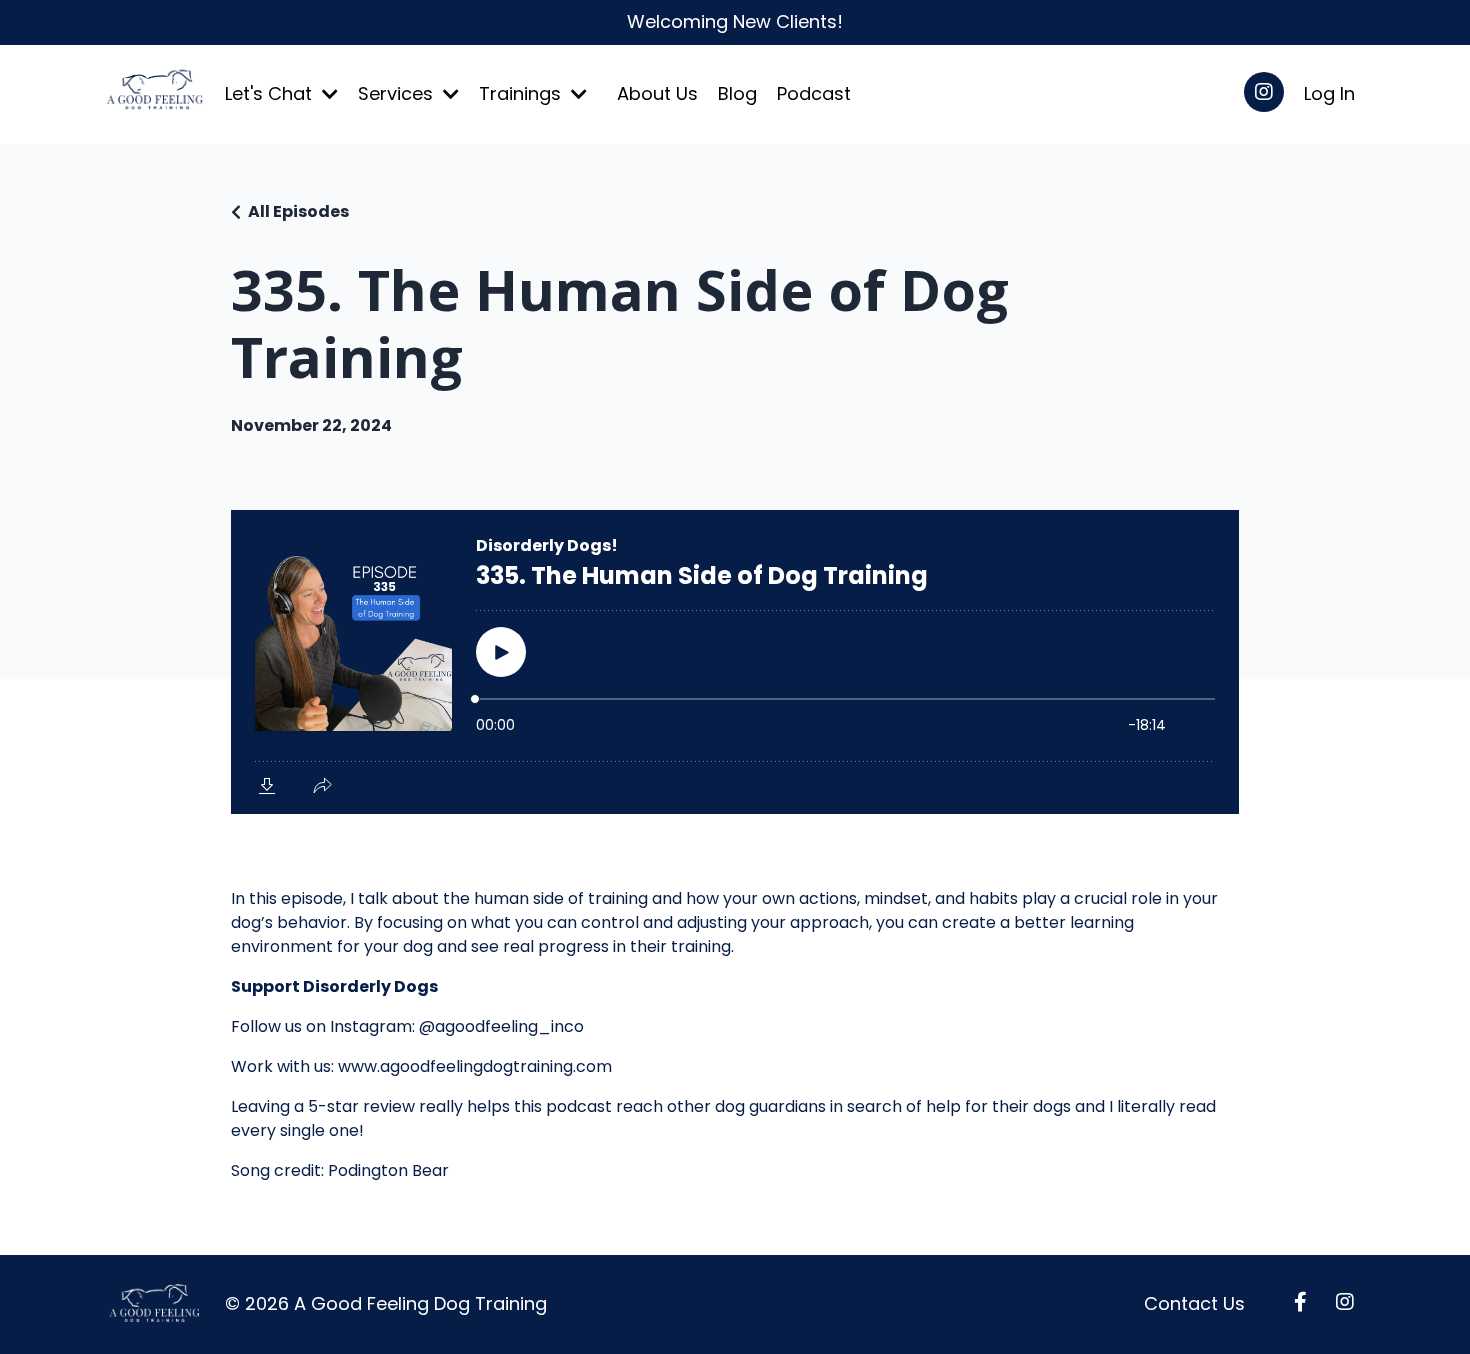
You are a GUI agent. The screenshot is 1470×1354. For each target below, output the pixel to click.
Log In (1329, 93)
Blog (737, 93)
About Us (657, 93)
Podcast (814, 93)
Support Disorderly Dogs (334, 986)
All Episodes (298, 211)
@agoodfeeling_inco (501, 1026)
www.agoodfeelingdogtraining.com (475, 1066)
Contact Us (1194, 1303)
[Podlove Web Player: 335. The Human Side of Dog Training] (735, 662)
